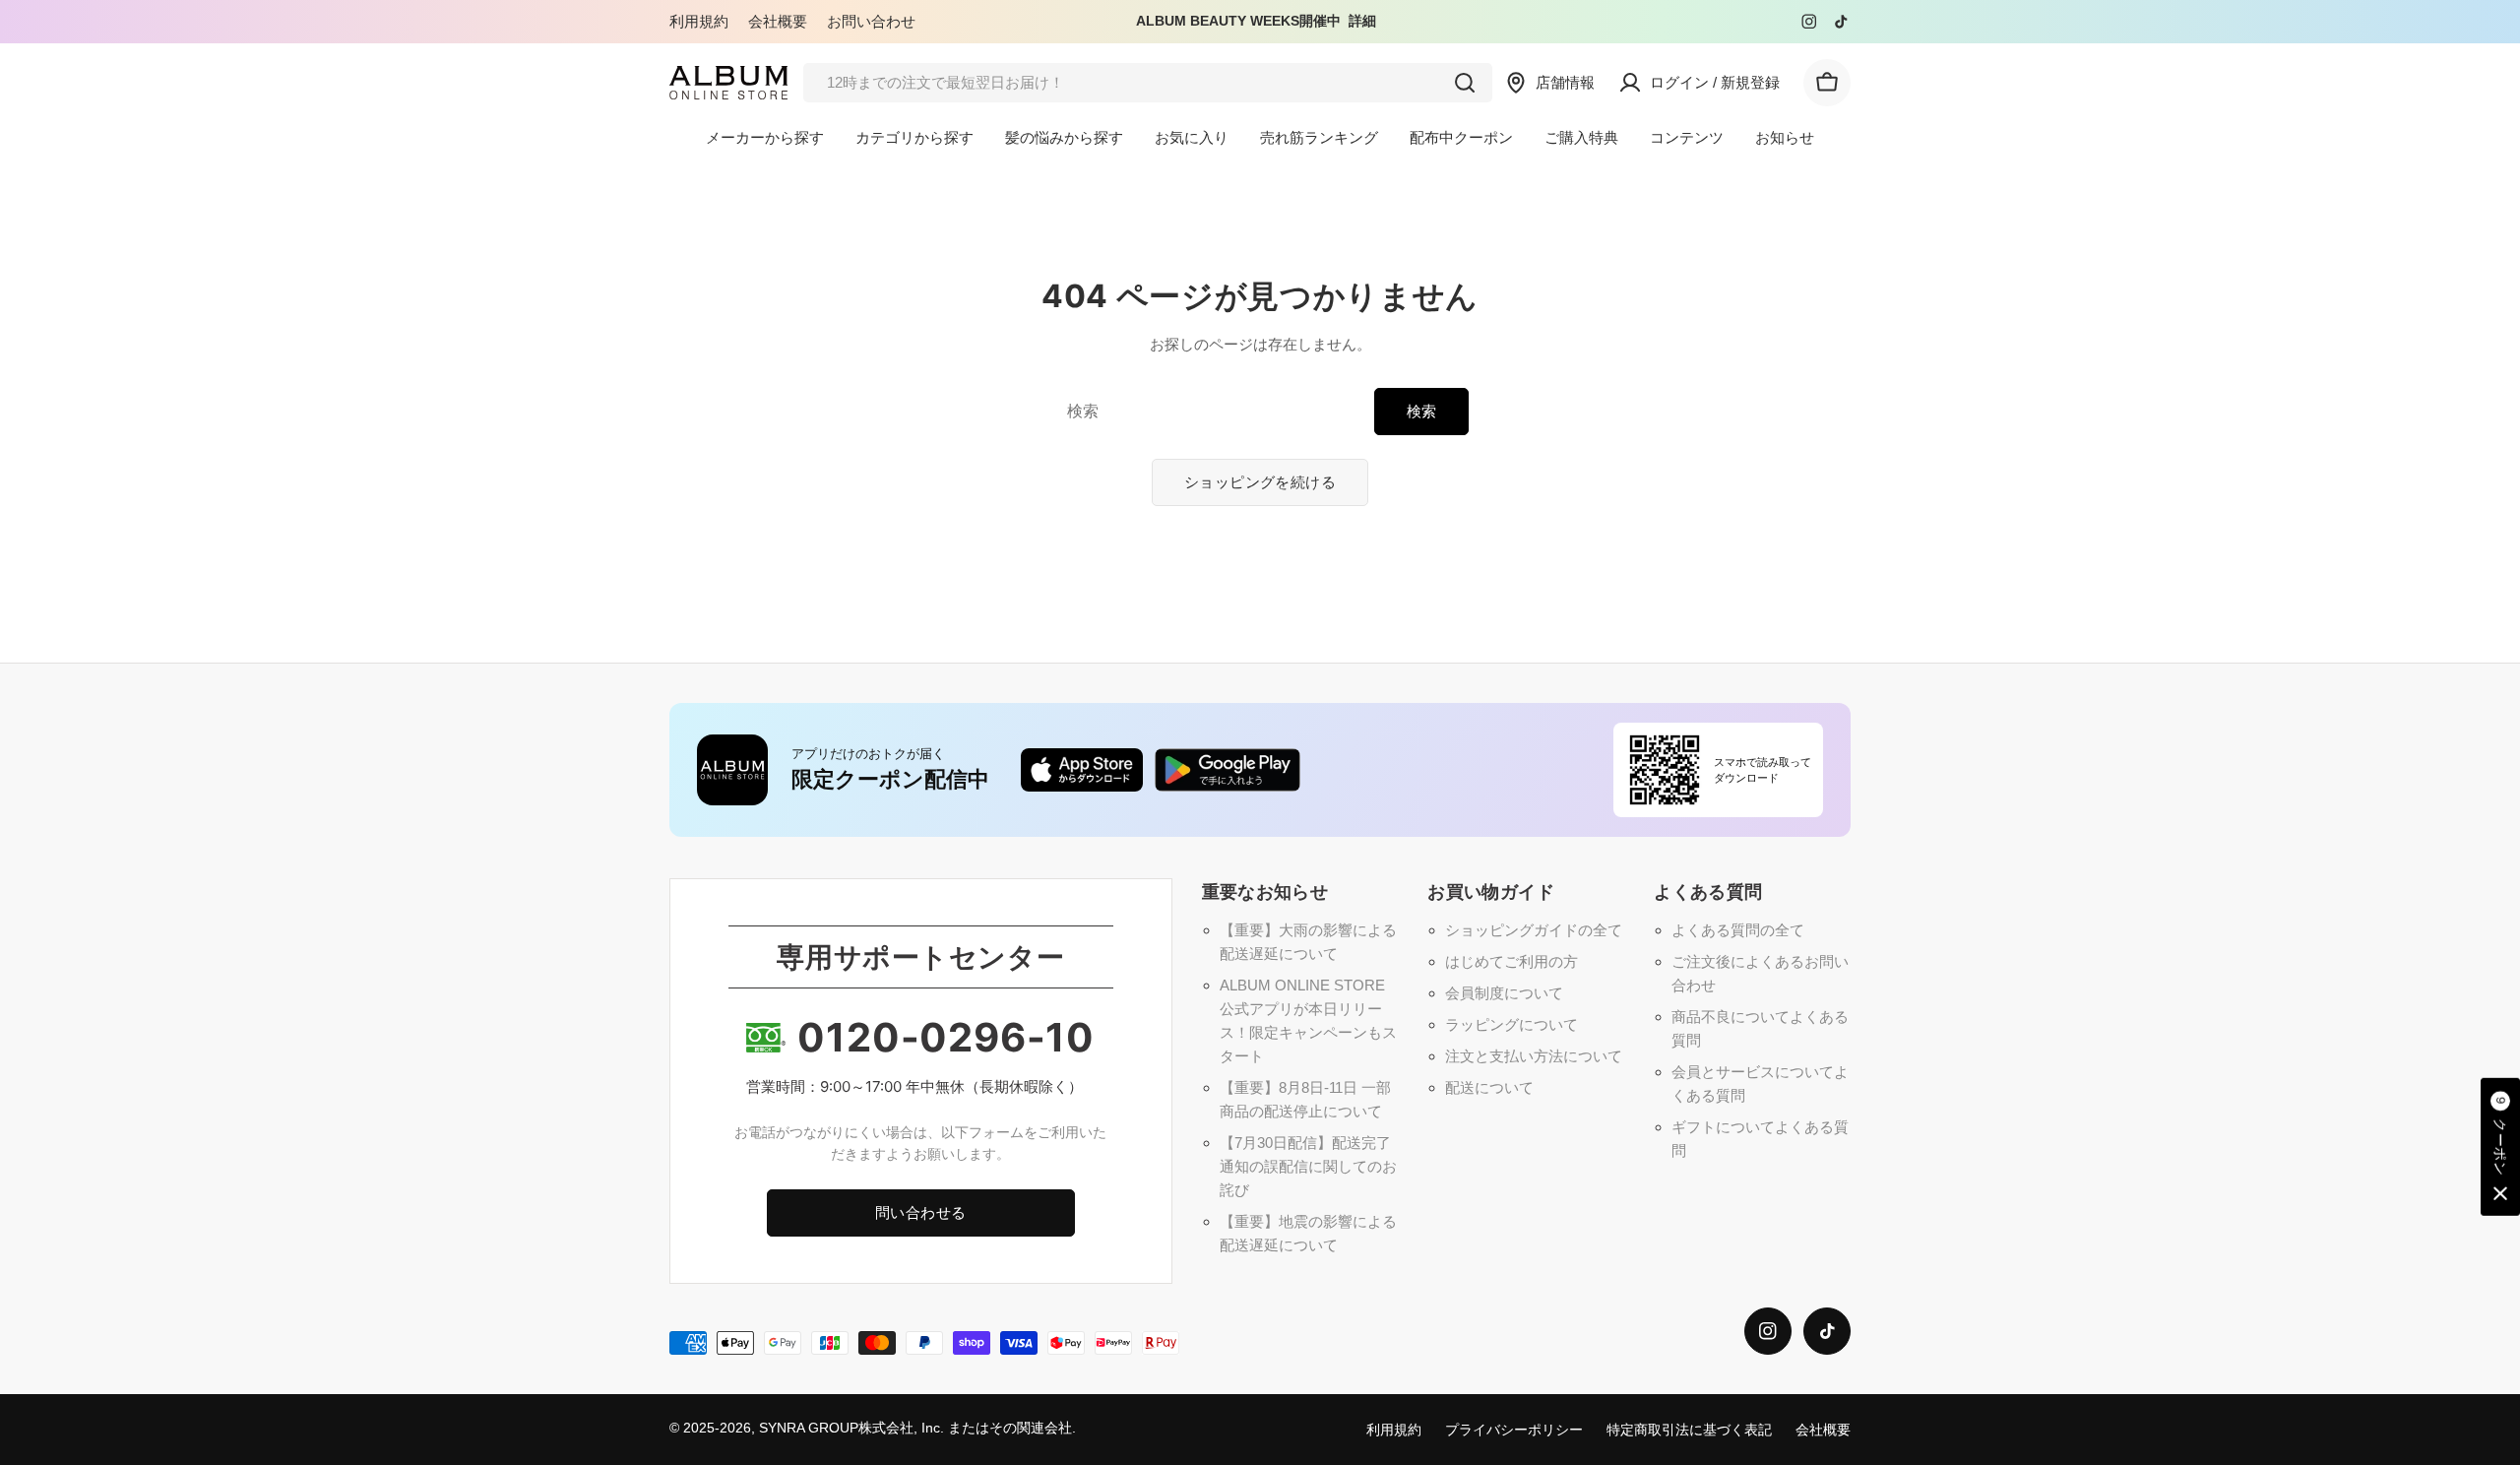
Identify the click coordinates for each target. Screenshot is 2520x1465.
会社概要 (778, 21)
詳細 (1362, 21)
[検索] (1465, 83)
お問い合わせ (871, 21)
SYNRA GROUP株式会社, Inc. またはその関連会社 (915, 1428)
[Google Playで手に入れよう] (1228, 770)
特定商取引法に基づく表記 (1689, 1430)
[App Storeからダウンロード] (1082, 770)
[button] (2500, 1147)
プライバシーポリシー (1514, 1430)
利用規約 (699, 21)
